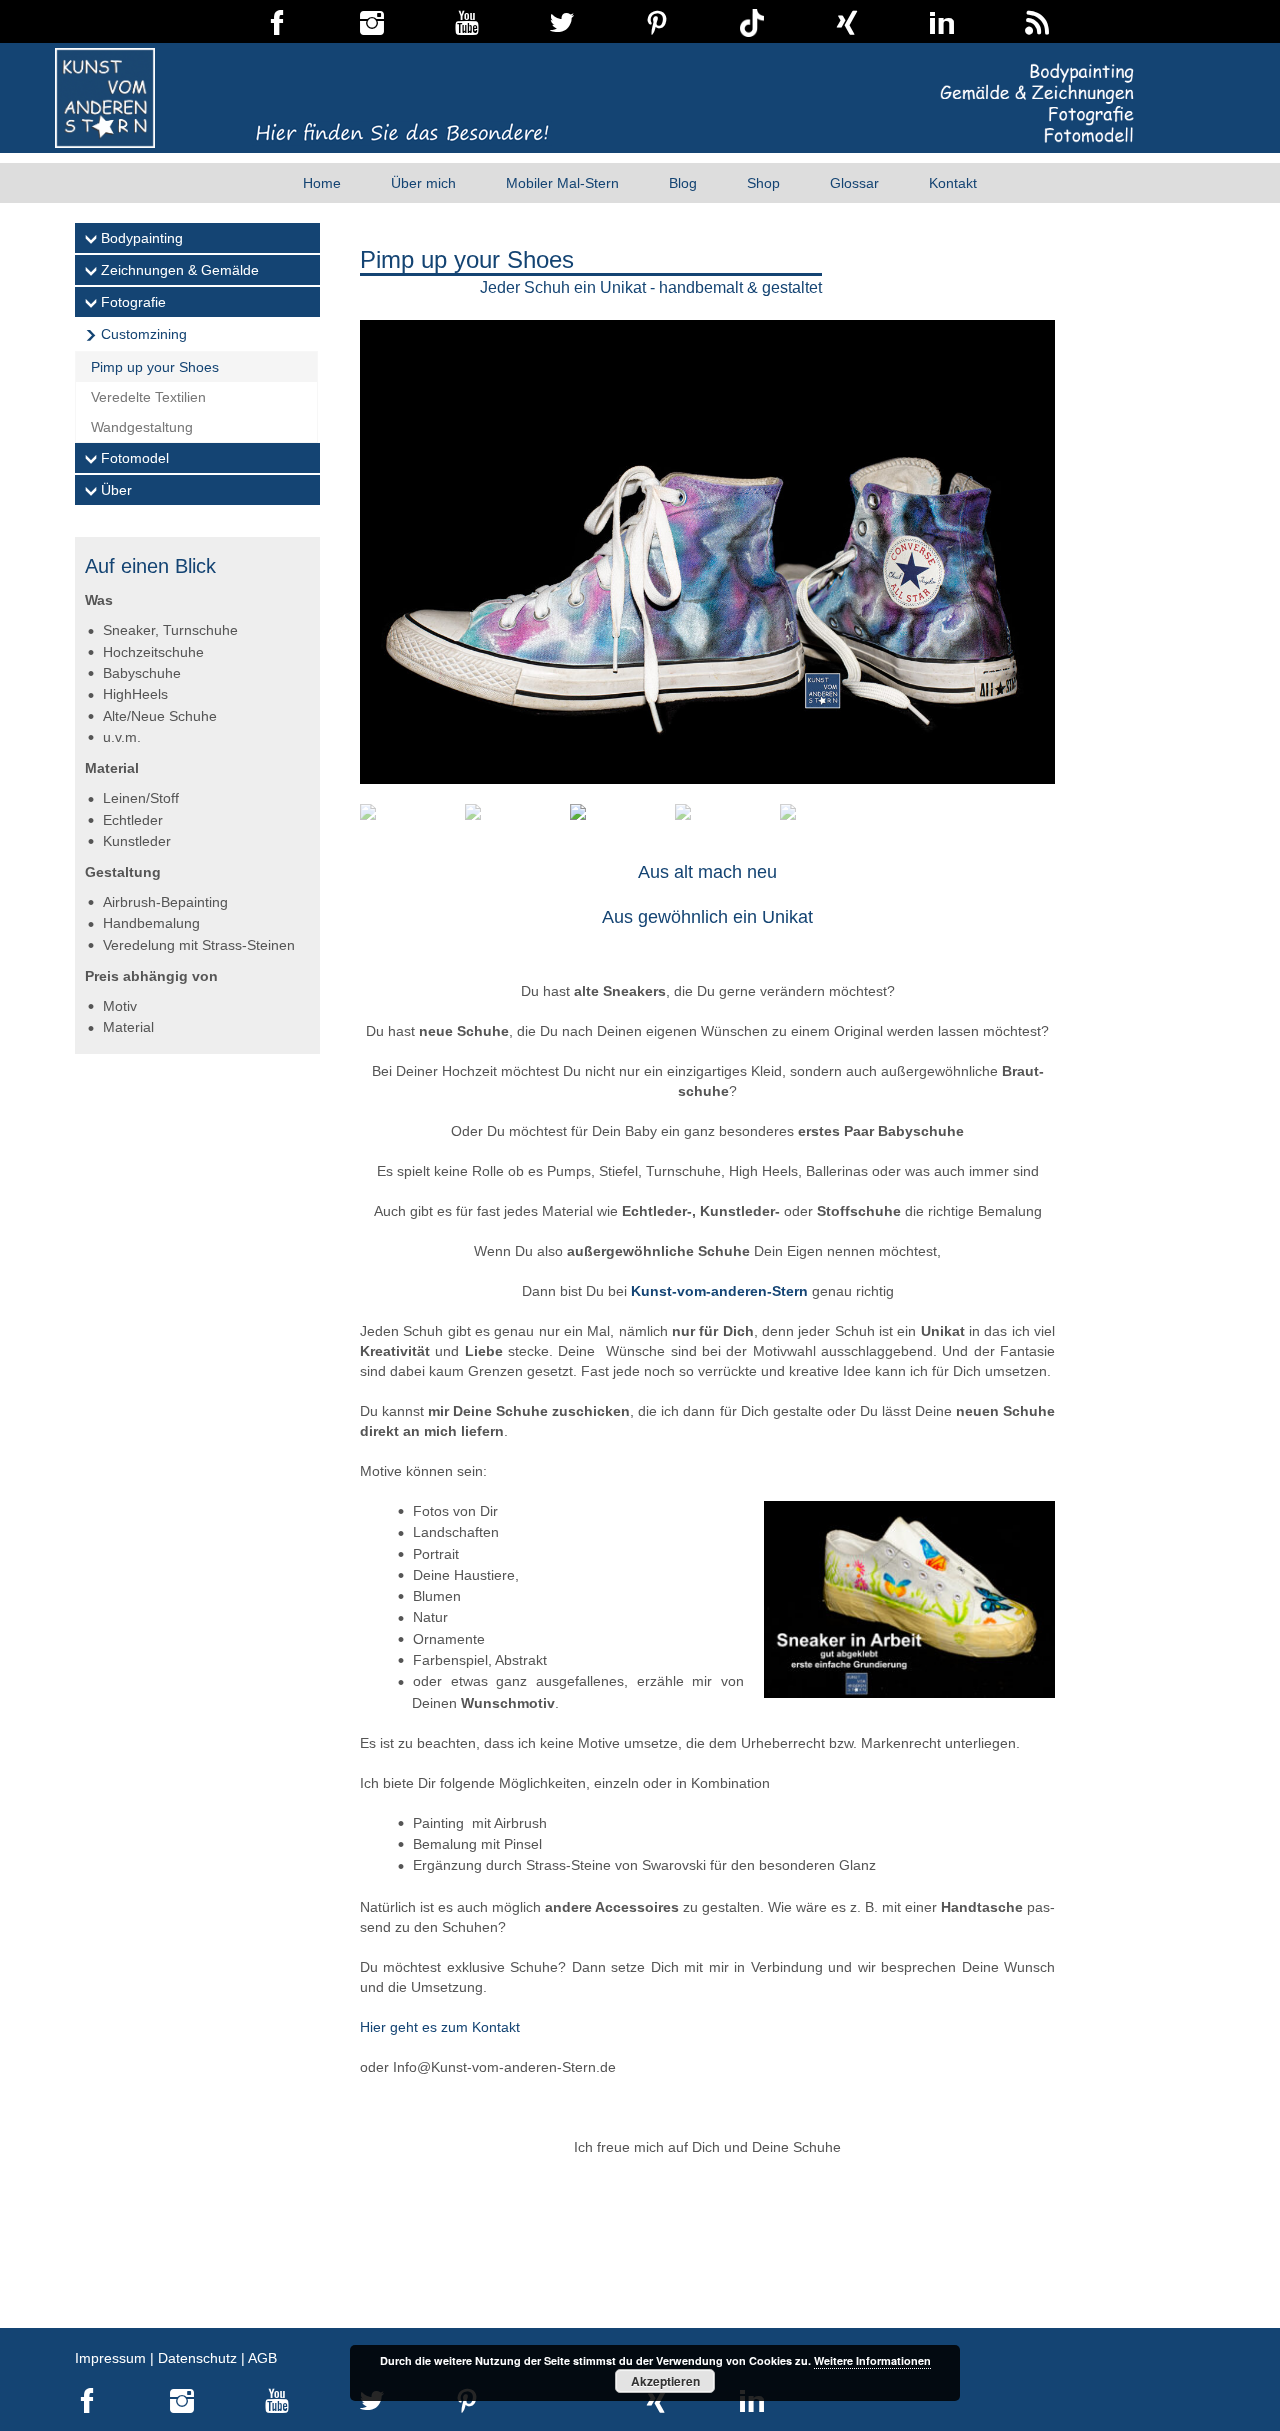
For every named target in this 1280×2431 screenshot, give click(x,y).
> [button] (953, 533)
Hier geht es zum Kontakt (440, 2027)
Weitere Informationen (872, 2360)
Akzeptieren (665, 2381)
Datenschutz (197, 2358)
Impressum (110, 2358)
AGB (262, 2358)
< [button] (953, 498)
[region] (707, 580)
